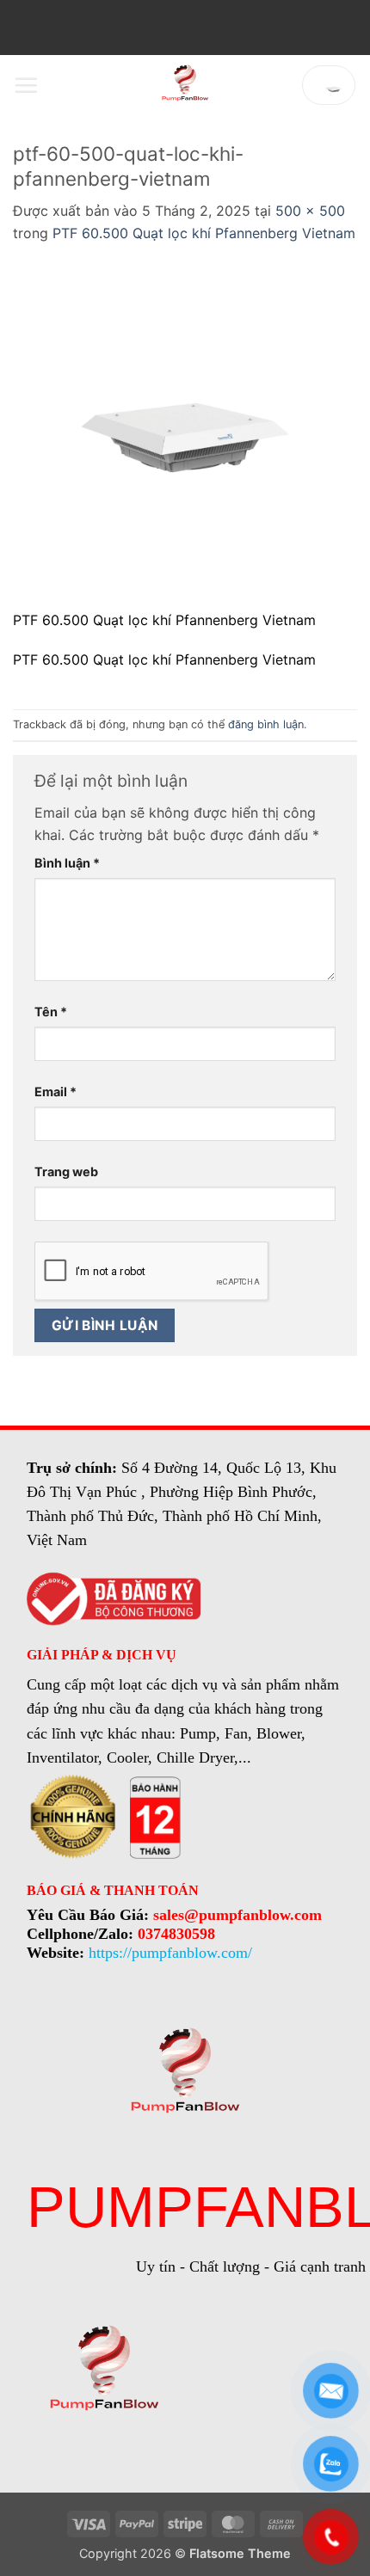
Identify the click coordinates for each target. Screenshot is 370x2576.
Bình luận (67, 863)
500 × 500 (310, 211)
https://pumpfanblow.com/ (170, 1953)
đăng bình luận (266, 724)
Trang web (66, 1171)
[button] (26, 85)
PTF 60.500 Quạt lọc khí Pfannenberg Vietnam (204, 233)
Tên (51, 1012)
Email (55, 1092)
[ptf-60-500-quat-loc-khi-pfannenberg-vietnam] (185, 436)
